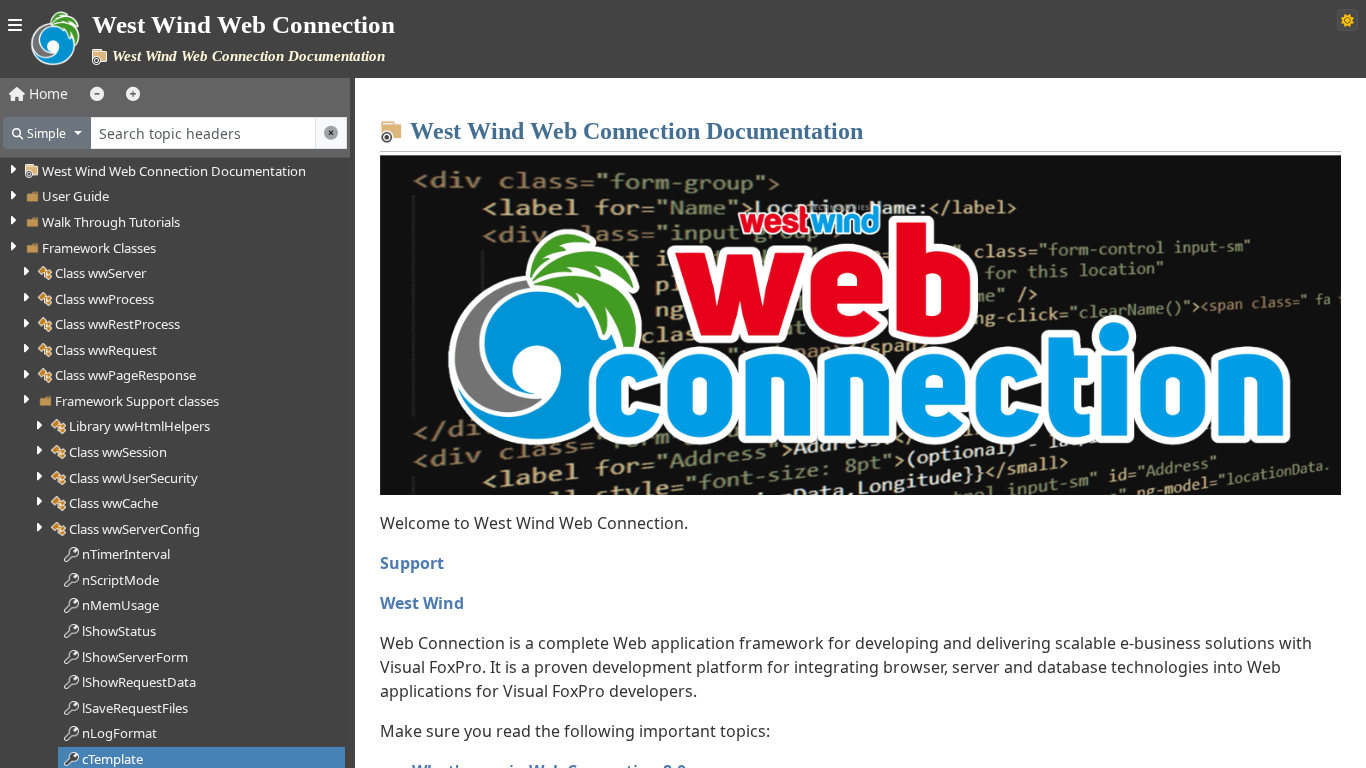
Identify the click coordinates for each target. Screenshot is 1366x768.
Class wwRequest (106, 350)
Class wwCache (113, 503)
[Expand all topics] (133, 93)
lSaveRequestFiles (135, 708)
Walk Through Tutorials (111, 222)
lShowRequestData (139, 682)
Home (46, 93)
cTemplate (112, 759)
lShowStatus (119, 631)
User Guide (75, 196)
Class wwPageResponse (125, 375)
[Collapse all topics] (97, 93)
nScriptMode (120, 580)
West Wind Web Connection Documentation (174, 171)
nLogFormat (119, 733)
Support (412, 563)
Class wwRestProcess (117, 324)
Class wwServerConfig (134, 529)
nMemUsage (120, 605)
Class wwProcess (104, 299)
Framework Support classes (137, 401)
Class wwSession (118, 452)
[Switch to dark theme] (1347, 20)
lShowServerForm (135, 657)
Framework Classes (99, 248)
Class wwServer (100, 273)
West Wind (422, 603)
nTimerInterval (126, 554)
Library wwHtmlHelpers (139, 426)
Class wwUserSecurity (133, 478)
